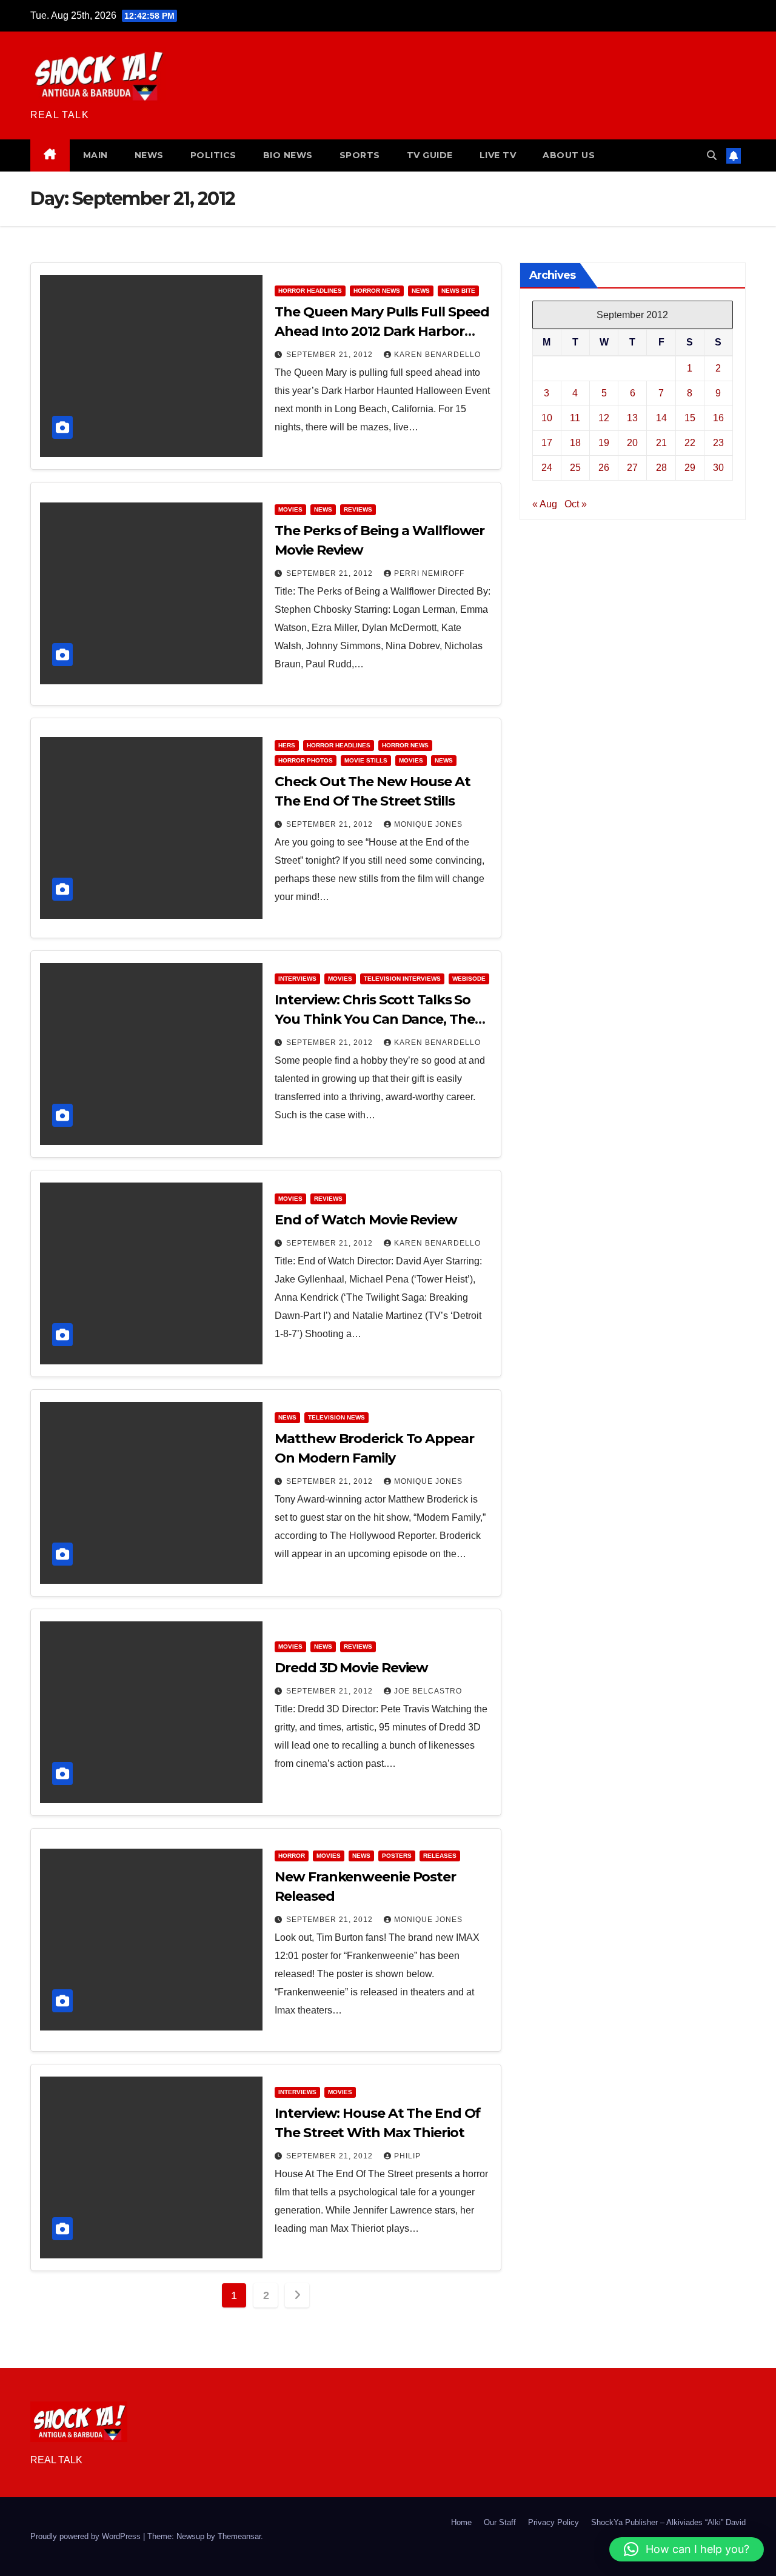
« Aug (545, 504)
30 (718, 468)
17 (547, 443)
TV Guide (430, 155)
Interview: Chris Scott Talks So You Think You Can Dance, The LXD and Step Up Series (374, 1019)
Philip (407, 2156)
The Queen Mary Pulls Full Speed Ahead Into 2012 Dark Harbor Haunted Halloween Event (382, 331)
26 (604, 468)
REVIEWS (358, 509)
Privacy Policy (554, 2522)
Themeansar (239, 2536)
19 (604, 443)
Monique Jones (428, 824)
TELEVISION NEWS (336, 1417)
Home (461, 2522)
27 (632, 468)
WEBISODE (469, 979)
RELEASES (440, 1856)
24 (547, 468)
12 (604, 418)
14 (661, 418)
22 (690, 443)
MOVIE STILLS (366, 760)
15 (690, 418)
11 (575, 418)
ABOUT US (569, 155)
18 (575, 443)
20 (632, 443)
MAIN (95, 155)
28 (661, 468)
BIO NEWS (288, 155)
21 (661, 443)
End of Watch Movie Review (366, 1220)
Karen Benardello (437, 355)
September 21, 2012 (331, 355)
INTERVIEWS (297, 979)
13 (632, 418)
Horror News (377, 291)
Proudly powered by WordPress (87, 2536)
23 (718, 443)
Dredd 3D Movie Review (351, 1668)
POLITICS (213, 155)
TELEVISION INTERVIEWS (402, 979)
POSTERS (397, 1856)
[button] (712, 155)
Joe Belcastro (428, 1691)
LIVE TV (498, 155)
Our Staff (500, 2522)
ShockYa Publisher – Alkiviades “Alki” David (668, 2522)
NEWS (149, 155)
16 (718, 418)
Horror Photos (306, 760)
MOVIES (290, 509)
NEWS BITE (458, 291)
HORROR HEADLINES (310, 291)
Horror (292, 1856)
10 (547, 418)
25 (575, 468)
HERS (287, 745)
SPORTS (360, 155)
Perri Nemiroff (429, 573)
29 (690, 468)
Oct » (576, 504)
